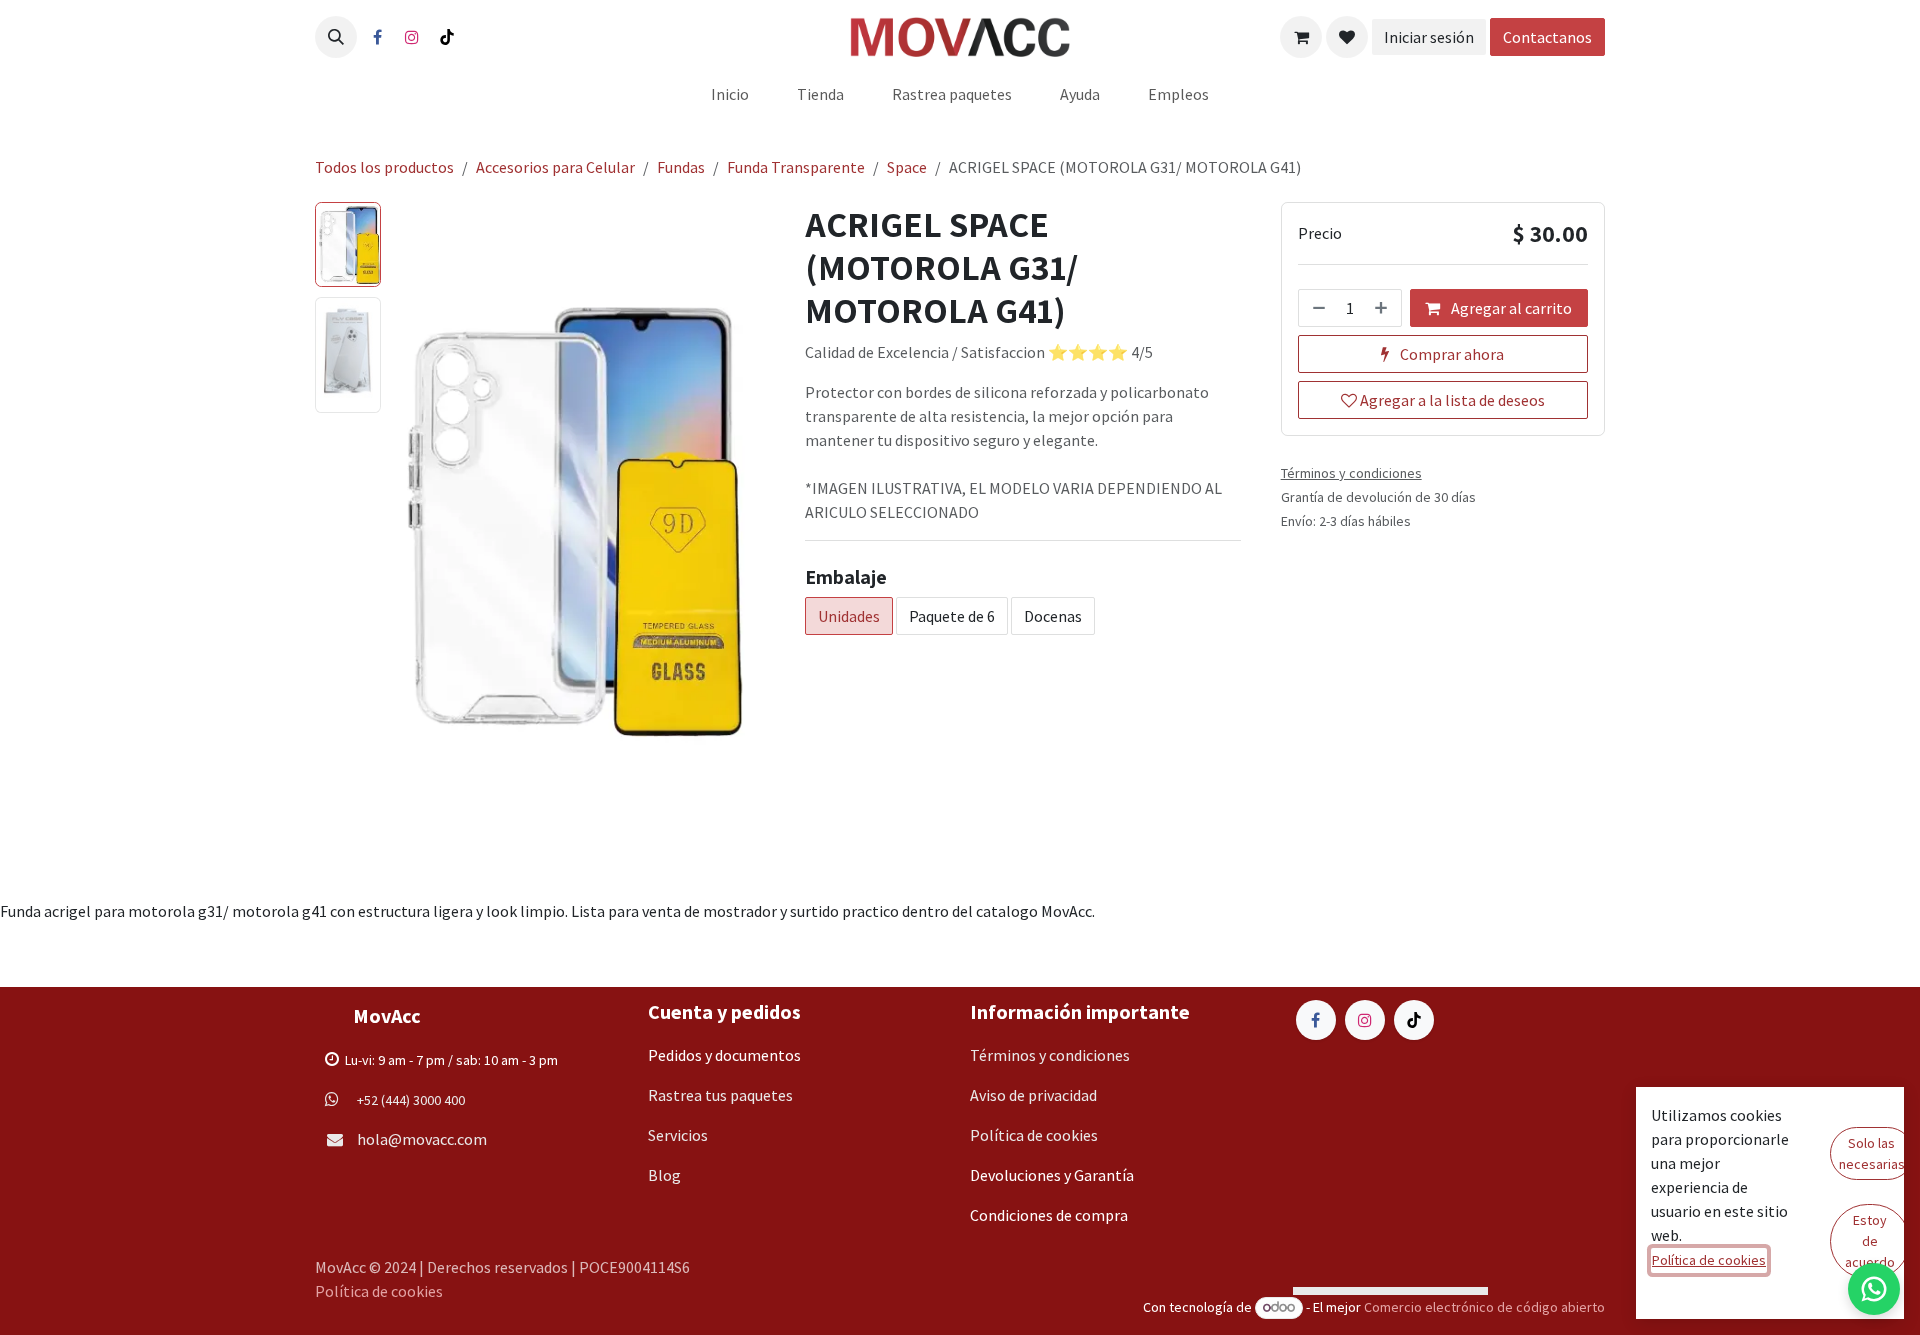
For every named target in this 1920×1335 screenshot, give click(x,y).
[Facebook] (377, 37)
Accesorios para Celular (555, 167)
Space (907, 167)
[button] (336, 37)
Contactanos (1554, 36)
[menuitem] (730, 94)
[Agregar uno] (1383, 308)
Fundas (681, 167)
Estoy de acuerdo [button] (1870, 1241)
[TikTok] (447, 37)
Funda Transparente (796, 167)
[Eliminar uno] (1317, 308)
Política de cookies (379, 1291)
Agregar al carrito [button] (1510, 308)
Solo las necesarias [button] (1872, 1153)
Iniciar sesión (1435, 36)
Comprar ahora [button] (1450, 354)
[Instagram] (412, 37)
